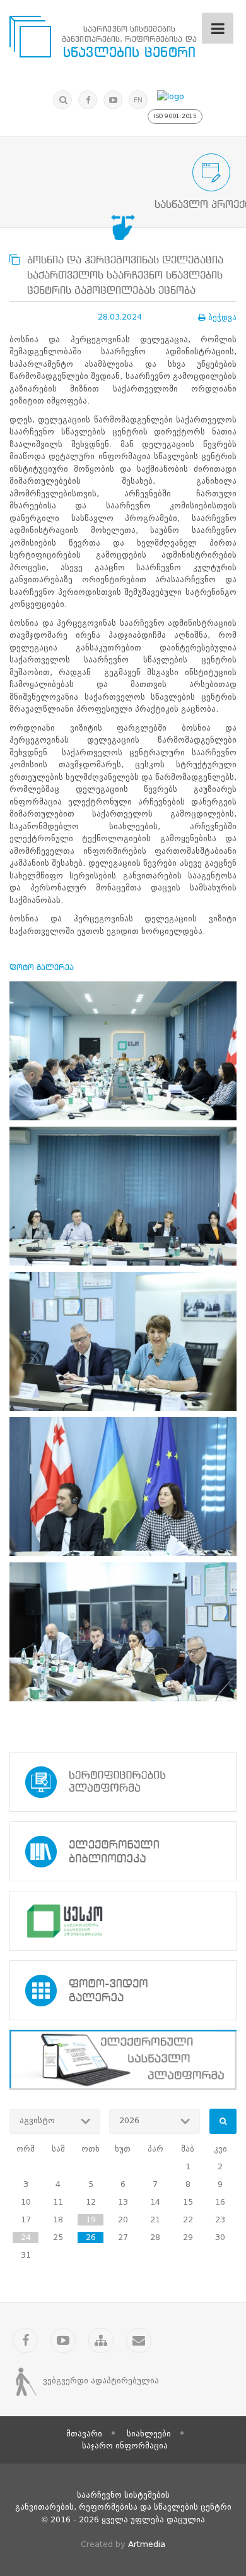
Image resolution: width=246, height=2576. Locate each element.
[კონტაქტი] (139, 2340)
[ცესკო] (123, 1921)
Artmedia (147, 2544)
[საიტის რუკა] (101, 2340)
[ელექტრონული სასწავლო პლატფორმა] (123, 2060)
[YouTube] (113, 100)
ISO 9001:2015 (175, 116)
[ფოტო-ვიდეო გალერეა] (123, 1990)
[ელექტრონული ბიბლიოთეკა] (123, 1851)
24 (26, 2237)
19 (91, 2220)
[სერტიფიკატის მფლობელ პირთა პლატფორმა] (123, 1782)
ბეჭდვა (222, 317)
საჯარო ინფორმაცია (125, 2446)
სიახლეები (149, 2434)
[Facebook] (88, 100)
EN (138, 100)
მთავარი (84, 2434)
